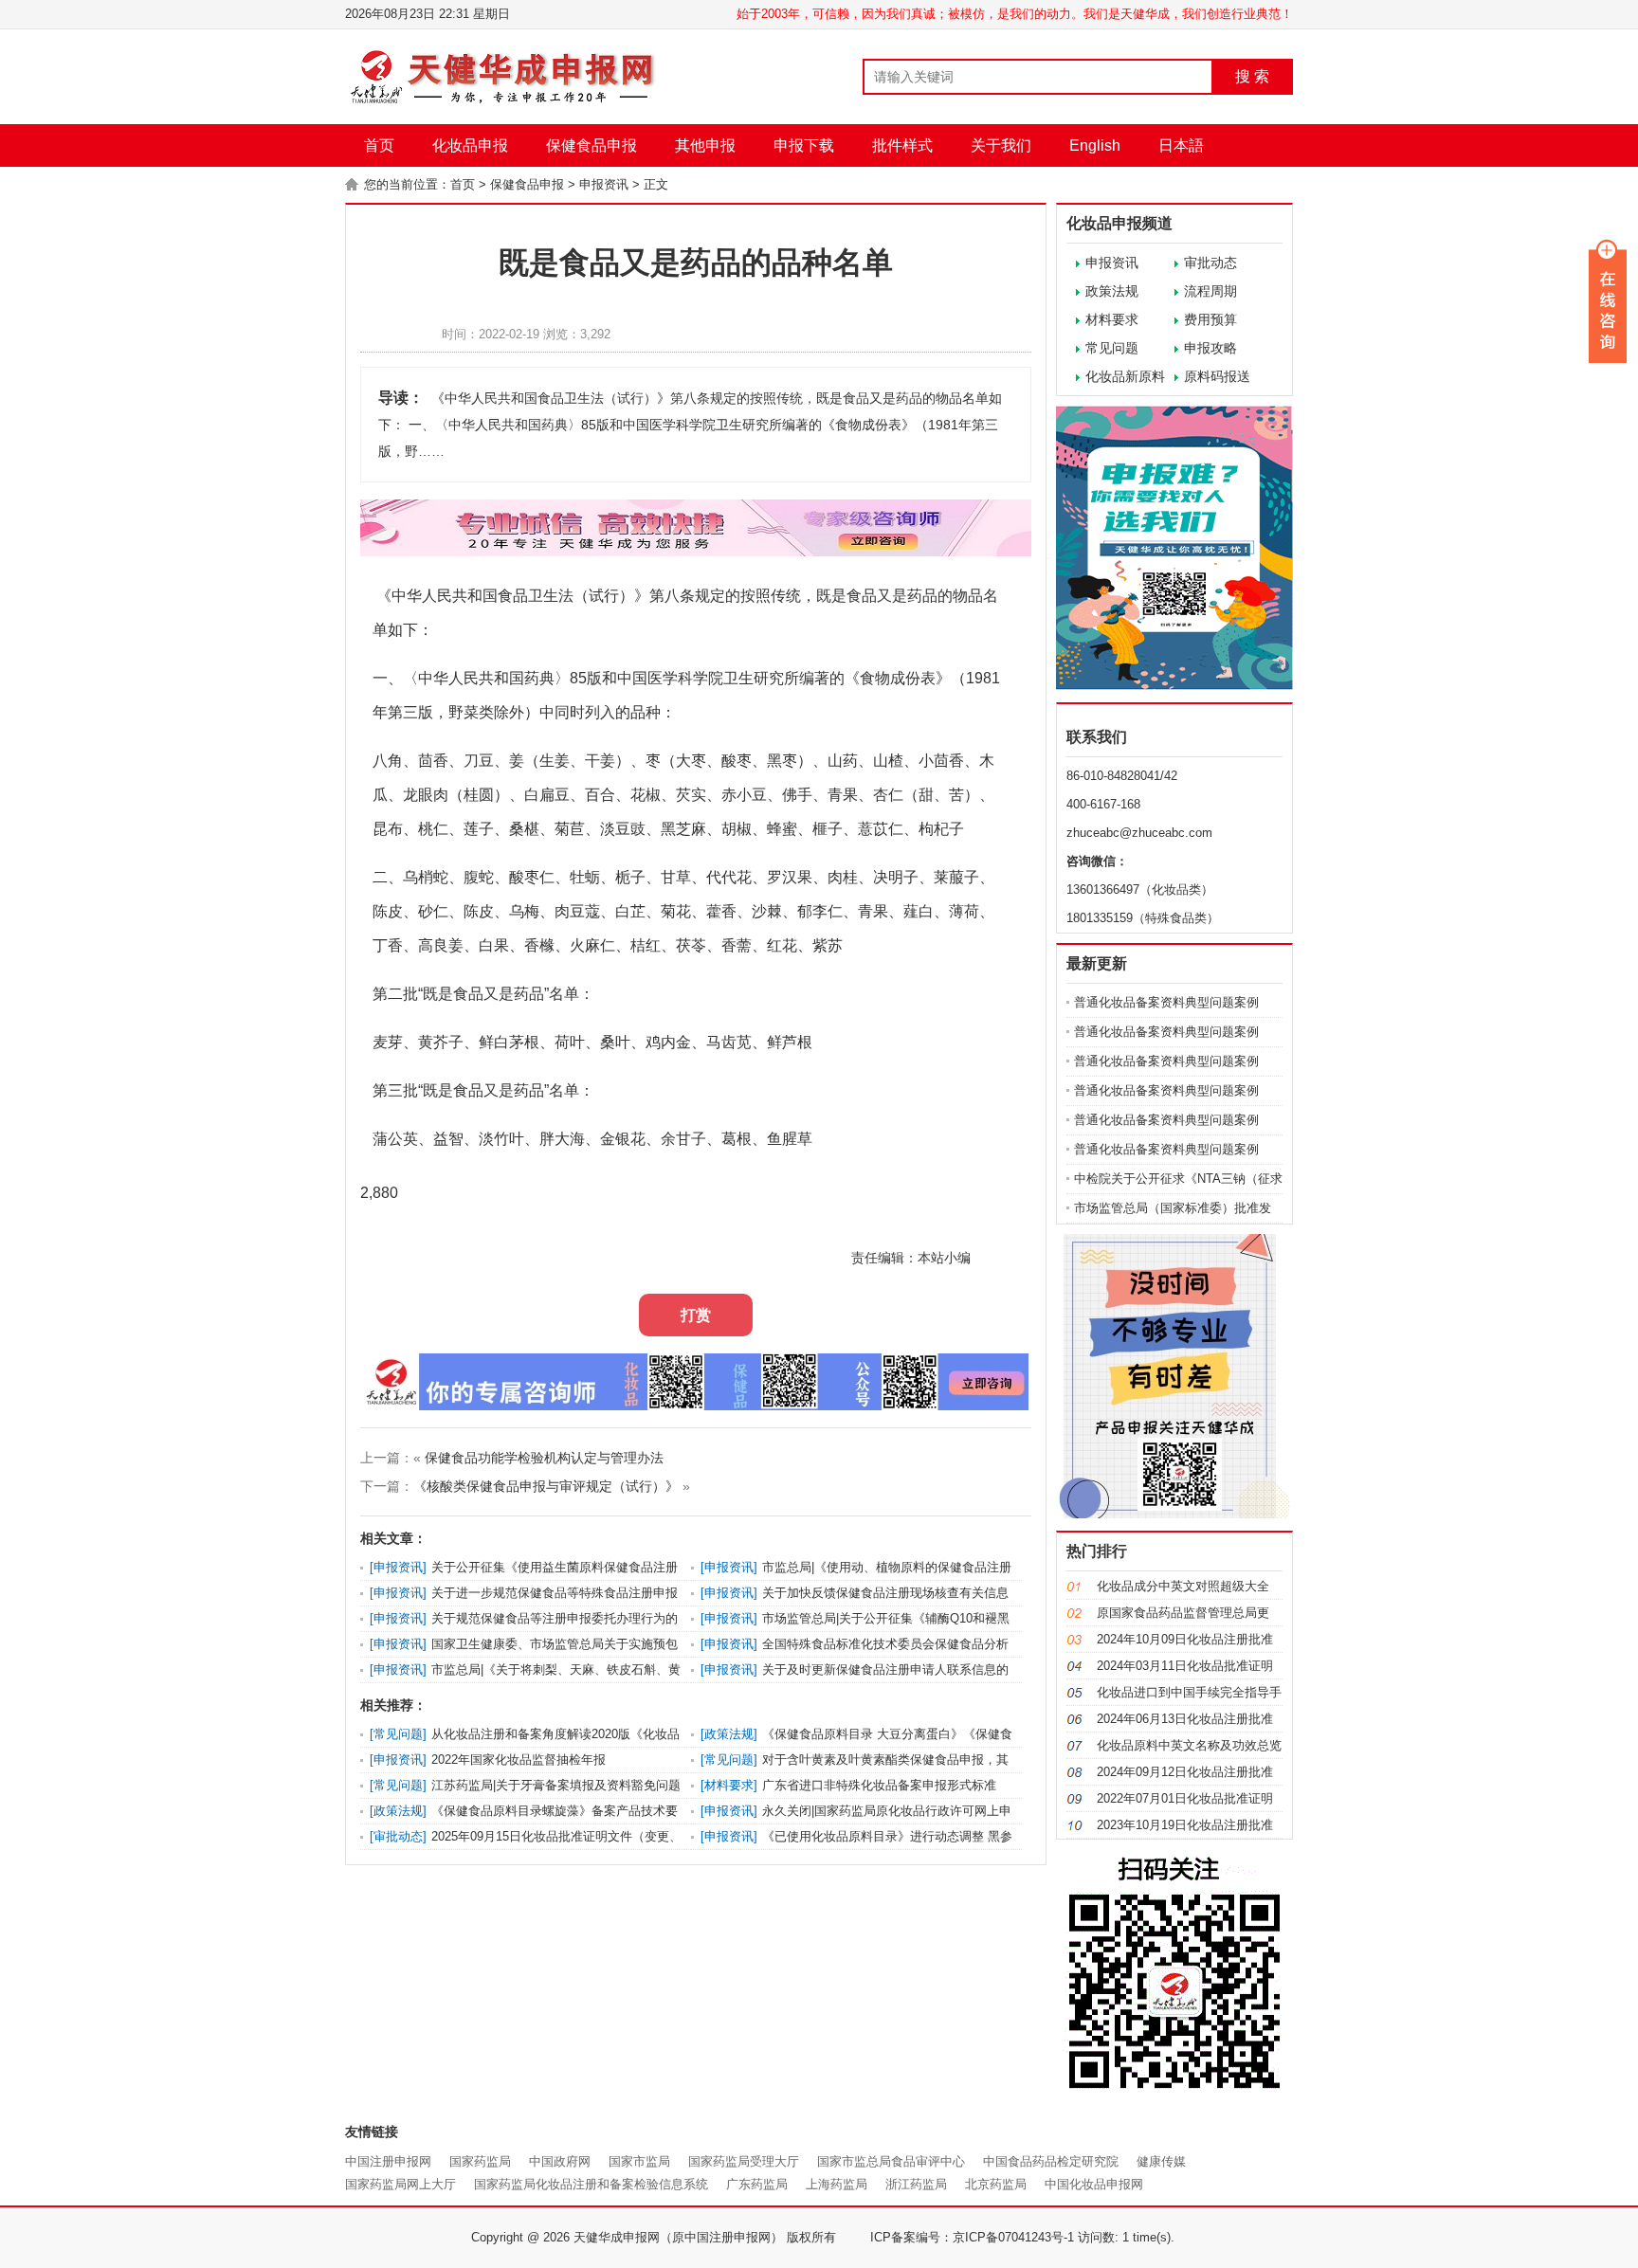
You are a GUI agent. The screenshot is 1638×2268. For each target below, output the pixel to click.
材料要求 (1112, 319)
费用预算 (1210, 319)
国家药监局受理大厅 (744, 2161)
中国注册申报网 (388, 2161)
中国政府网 (560, 2161)
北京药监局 (996, 2184)
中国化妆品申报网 (1094, 2184)
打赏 (696, 1315)
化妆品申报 (470, 145)
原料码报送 (1217, 376)
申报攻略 (1210, 348)
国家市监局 (639, 2161)
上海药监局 (837, 2184)
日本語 (1181, 145)
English (1095, 145)
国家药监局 (480, 2161)
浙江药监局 (916, 2184)
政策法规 (1112, 291)
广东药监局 (757, 2184)
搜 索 (1252, 76)
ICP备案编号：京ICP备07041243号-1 (972, 2237)
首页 (379, 145)
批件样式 (902, 145)
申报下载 (804, 145)
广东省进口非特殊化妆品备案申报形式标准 (879, 1785)
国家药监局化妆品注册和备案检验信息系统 (591, 2184)
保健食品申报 (591, 145)
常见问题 (1112, 348)
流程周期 (1210, 291)
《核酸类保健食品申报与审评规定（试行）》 (546, 1486)
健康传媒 (1161, 2161)
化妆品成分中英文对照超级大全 (1183, 1586)
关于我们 (1001, 145)
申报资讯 (604, 184)
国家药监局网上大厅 (400, 2184)
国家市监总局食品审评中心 (891, 2161)
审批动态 (1210, 263)
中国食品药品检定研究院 (1051, 2161)
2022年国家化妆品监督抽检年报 (519, 1760)
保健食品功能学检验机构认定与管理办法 (544, 1458)
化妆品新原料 (1125, 376)
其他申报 (705, 145)
